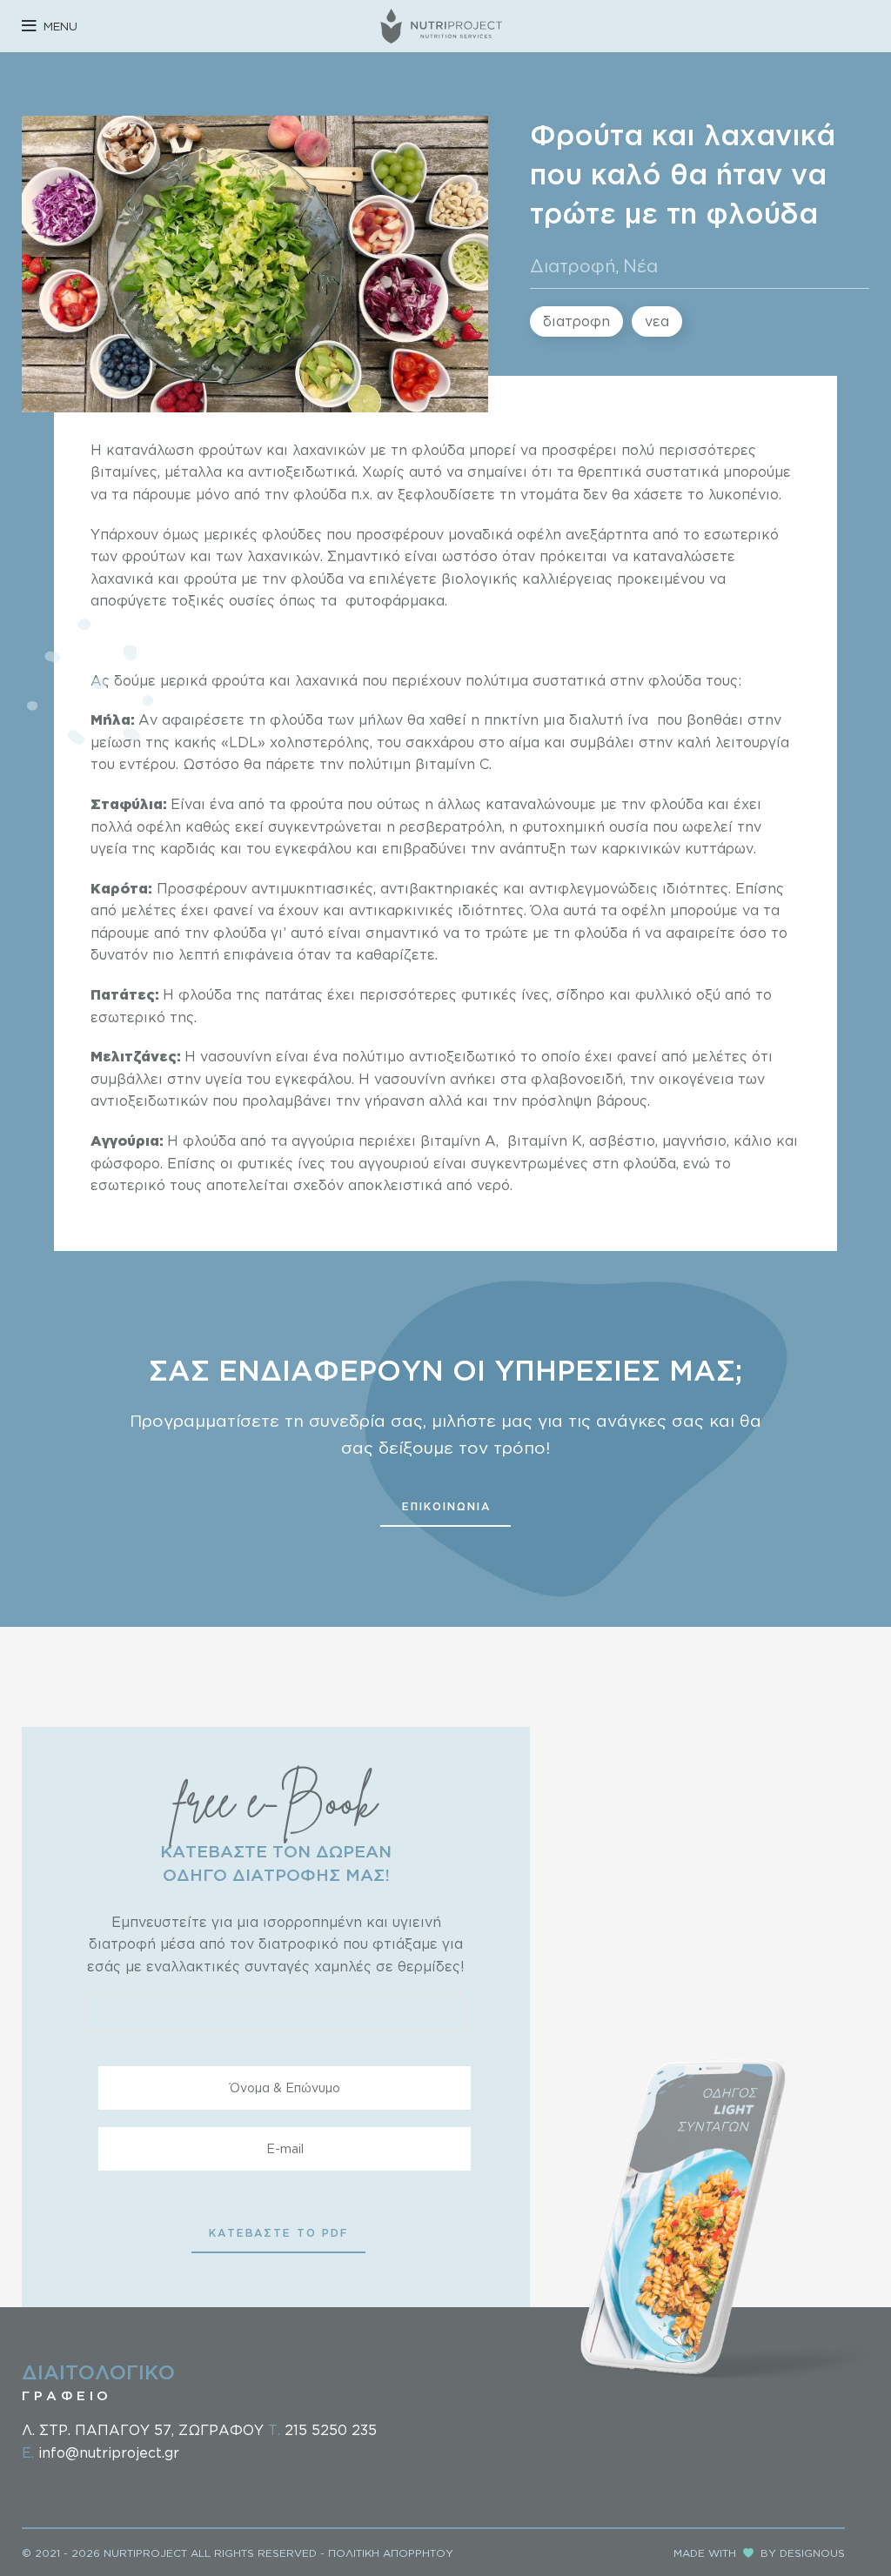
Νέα (640, 265)
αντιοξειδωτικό (465, 1056)
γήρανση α (399, 1101)
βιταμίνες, (127, 472)
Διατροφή (573, 265)
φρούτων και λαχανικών (284, 450)
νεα (657, 321)
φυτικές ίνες (281, 1163)
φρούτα (212, 579)
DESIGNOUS (812, 2553)
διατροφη (576, 321)
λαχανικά (122, 579)
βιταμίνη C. (451, 764)
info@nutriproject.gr (109, 2452)
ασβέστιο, (626, 1141)
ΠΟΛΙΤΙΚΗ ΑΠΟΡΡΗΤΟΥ (391, 2553)
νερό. (492, 1185)
